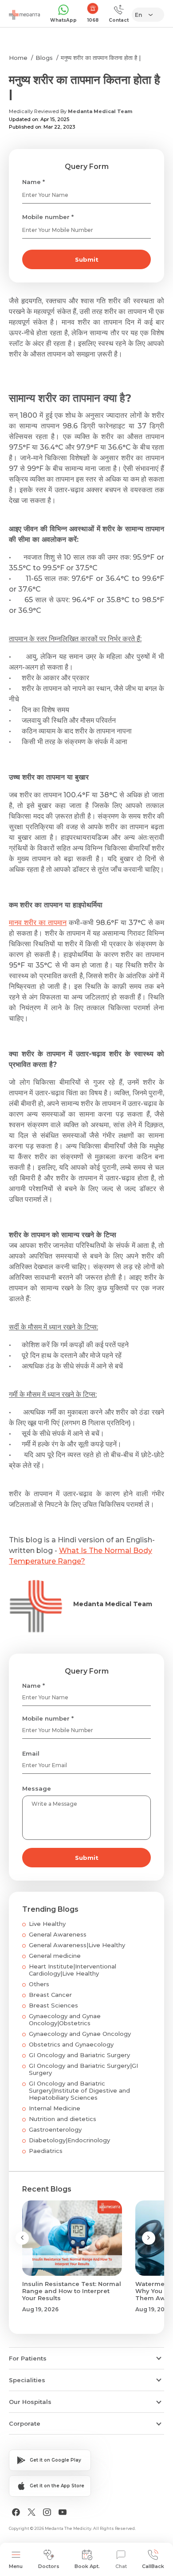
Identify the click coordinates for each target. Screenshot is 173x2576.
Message (37, 1788)
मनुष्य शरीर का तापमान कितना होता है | (101, 58)
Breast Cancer (50, 1995)
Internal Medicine (55, 2108)
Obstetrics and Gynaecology (71, 2044)
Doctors (49, 2566)
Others (39, 1984)
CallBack (153, 2566)
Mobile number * (48, 217)
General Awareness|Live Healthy (77, 1945)
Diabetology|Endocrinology (69, 2140)
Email (31, 1753)
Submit (87, 259)
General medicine (55, 1956)
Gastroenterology (55, 2129)
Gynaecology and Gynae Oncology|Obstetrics (65, 2019)
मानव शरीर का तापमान (38, 923)
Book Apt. (87, 2566)
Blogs (44, 58)
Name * (33, 182)
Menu (16, 2566)
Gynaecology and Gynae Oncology (80, 2034)
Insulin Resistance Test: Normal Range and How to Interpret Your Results (72, 2291)
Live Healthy (47, 1924)
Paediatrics (46, 2151)
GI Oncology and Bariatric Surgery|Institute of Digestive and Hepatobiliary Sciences (79, 2090)
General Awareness (58, 1934)
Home (18, 58)
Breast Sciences (53, 2005)
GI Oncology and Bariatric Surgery (79, 2055)
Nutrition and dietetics (63, 2119)
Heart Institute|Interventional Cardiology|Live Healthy (73, 1970)
